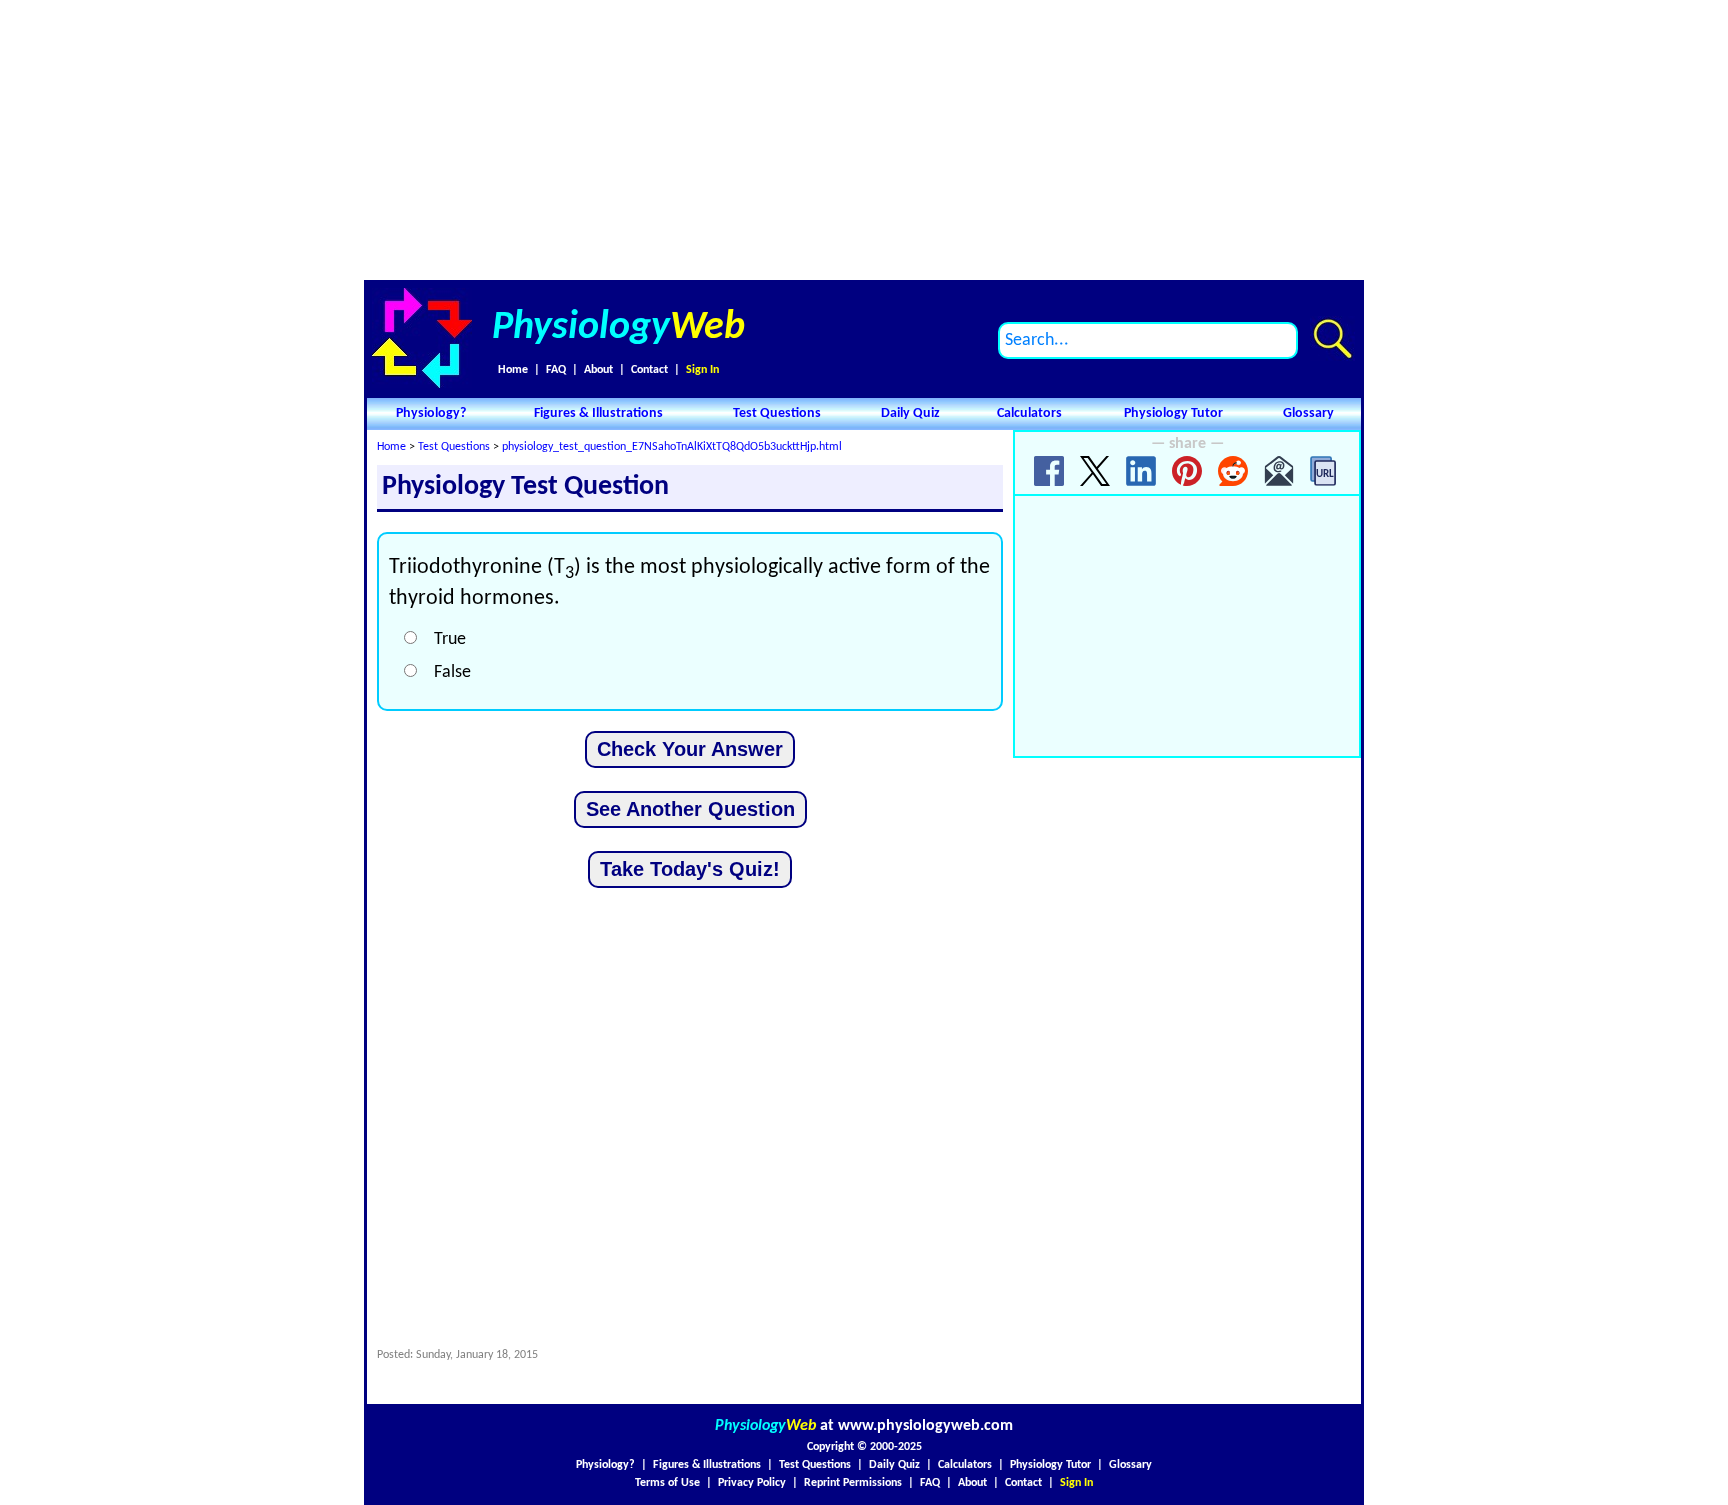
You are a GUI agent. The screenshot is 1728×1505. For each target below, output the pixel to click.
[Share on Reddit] (1233, 471)
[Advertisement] (864, 140)
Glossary (1308, 413)
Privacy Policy (752, 1483)
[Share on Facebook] (1049, 471)
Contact (649, 370)
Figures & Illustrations (598, 413)
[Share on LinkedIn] (1141, 471)
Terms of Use (667, 1483)
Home (513, 370)
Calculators (1029, 413)
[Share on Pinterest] (1187, 471)
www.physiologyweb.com (925, 1426)
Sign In (702, 370)
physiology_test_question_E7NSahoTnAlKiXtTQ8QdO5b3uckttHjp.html (672, 447)
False (452, 672)
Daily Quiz (910, 413)
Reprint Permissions (853, 1483)
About (598, 370)
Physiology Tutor (1173, 413)
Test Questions (777, 413)
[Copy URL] (1325, 471)
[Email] (1279, 471)
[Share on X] (1095, 471)
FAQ (556, 370)
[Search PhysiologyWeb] (1332, 338)
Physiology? (431, 413)
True (450, 639)
